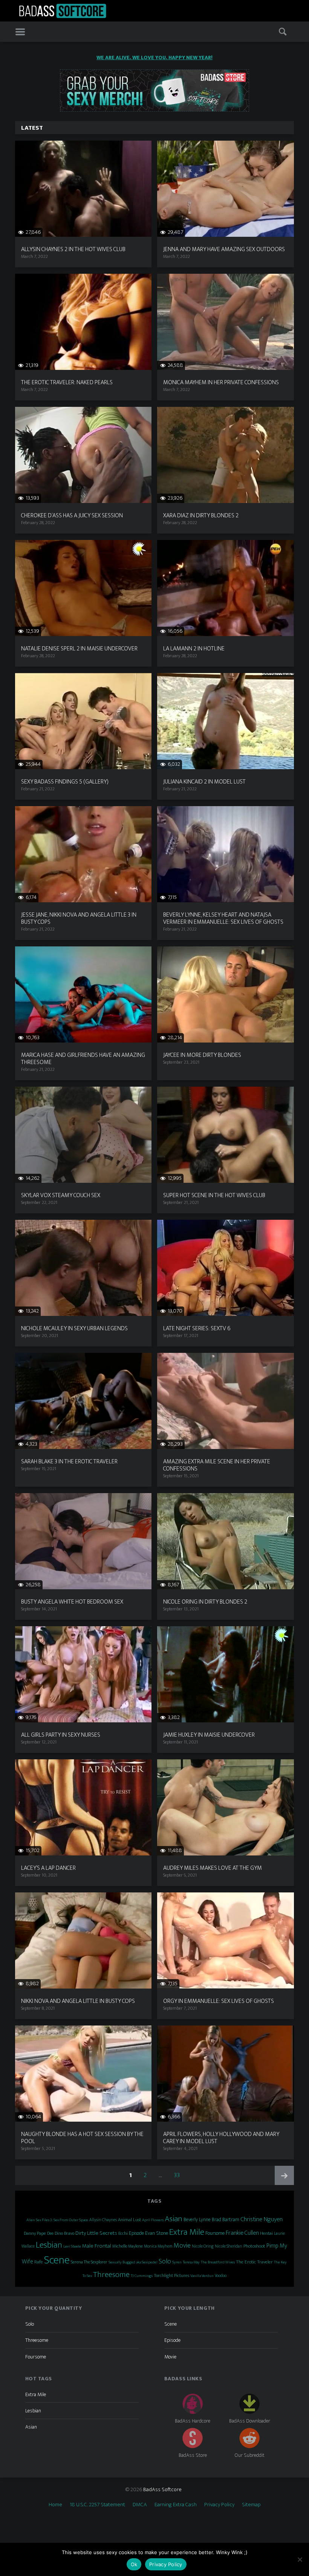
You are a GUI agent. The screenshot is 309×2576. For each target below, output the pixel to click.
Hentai (266, 2233)
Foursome (215, 2233)
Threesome (111, 2275)
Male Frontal (97, 2246)
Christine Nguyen (262, 2219)
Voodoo (221, 2276)
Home (55, 2505)
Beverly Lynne (197, 2220)
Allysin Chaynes (103, 2220)
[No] (300, 2559)
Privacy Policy (219, 2505)
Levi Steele (72, 2246)
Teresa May (191, 2262)
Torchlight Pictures (171, 2276)
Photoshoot (254, 2246)
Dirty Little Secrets (96, 2233)
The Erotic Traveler (254, 2262)
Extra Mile (187, 2232)
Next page (284, 2175)
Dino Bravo (64, 2233)
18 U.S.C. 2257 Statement (97, 2505)
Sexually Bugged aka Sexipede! (133, 2262)
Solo (165, 2261)
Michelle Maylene (128, 2246)
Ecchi (123, 2233)
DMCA (140, 2505)
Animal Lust (129, 2220)
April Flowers (153, 2220)
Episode (136, 2233)
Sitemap (251, 2505)
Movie (182, 2246)
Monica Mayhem (158, 2246)
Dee (50, 2233)
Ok (134, 2564)
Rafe (39, 2262)
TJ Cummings (142, 2276)
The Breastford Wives (218, 2262)
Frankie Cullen (242, 2233)
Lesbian (49, 2245)
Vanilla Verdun (202, 2276)
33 (179, 2175)
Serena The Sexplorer (89, 2262)
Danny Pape (35, 2233)
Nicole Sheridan (229, 2246)
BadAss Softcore (162, 2489)
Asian (174, 2219)
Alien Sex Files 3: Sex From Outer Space (57, 2220)
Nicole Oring (203, 2246)
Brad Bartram (226, 2220)
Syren (177, 2262)
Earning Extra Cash (176, 2505)
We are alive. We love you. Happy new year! (154, 57)
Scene (57, 2260)
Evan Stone (157, 2233)
